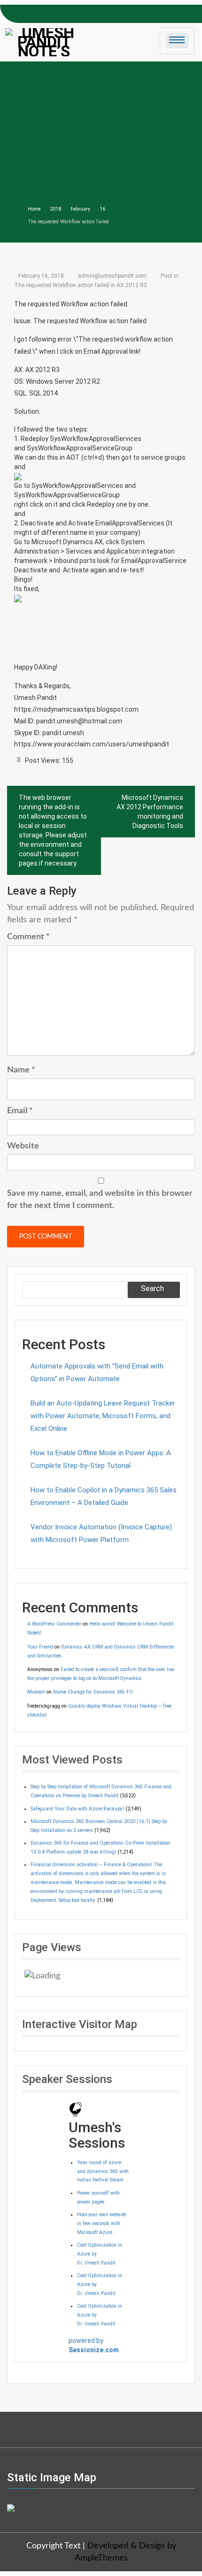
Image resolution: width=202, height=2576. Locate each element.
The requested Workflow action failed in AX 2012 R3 (81, 285)
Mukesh (36, 1692)
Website (23, 1146)
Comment (28, 937)
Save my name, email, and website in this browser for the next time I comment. (100, 1200)
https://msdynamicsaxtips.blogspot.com (76, 709)
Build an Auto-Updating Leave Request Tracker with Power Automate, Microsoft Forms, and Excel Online (103, 1416)
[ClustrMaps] (11, 2508)
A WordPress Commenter (54, 1624)
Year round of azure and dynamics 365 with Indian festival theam (103, 2171)
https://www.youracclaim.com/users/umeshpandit (92, 744)
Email (20, 1111)
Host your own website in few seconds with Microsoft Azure (101, 2223)
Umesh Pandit (35, 698)
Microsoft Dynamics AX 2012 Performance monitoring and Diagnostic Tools (150, 812)
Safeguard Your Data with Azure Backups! (77, 1809)
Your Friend (40, 1647)
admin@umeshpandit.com (112, 276)
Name (21, 1070)
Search (152, 1288)
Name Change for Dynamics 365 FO (93, 1692)
